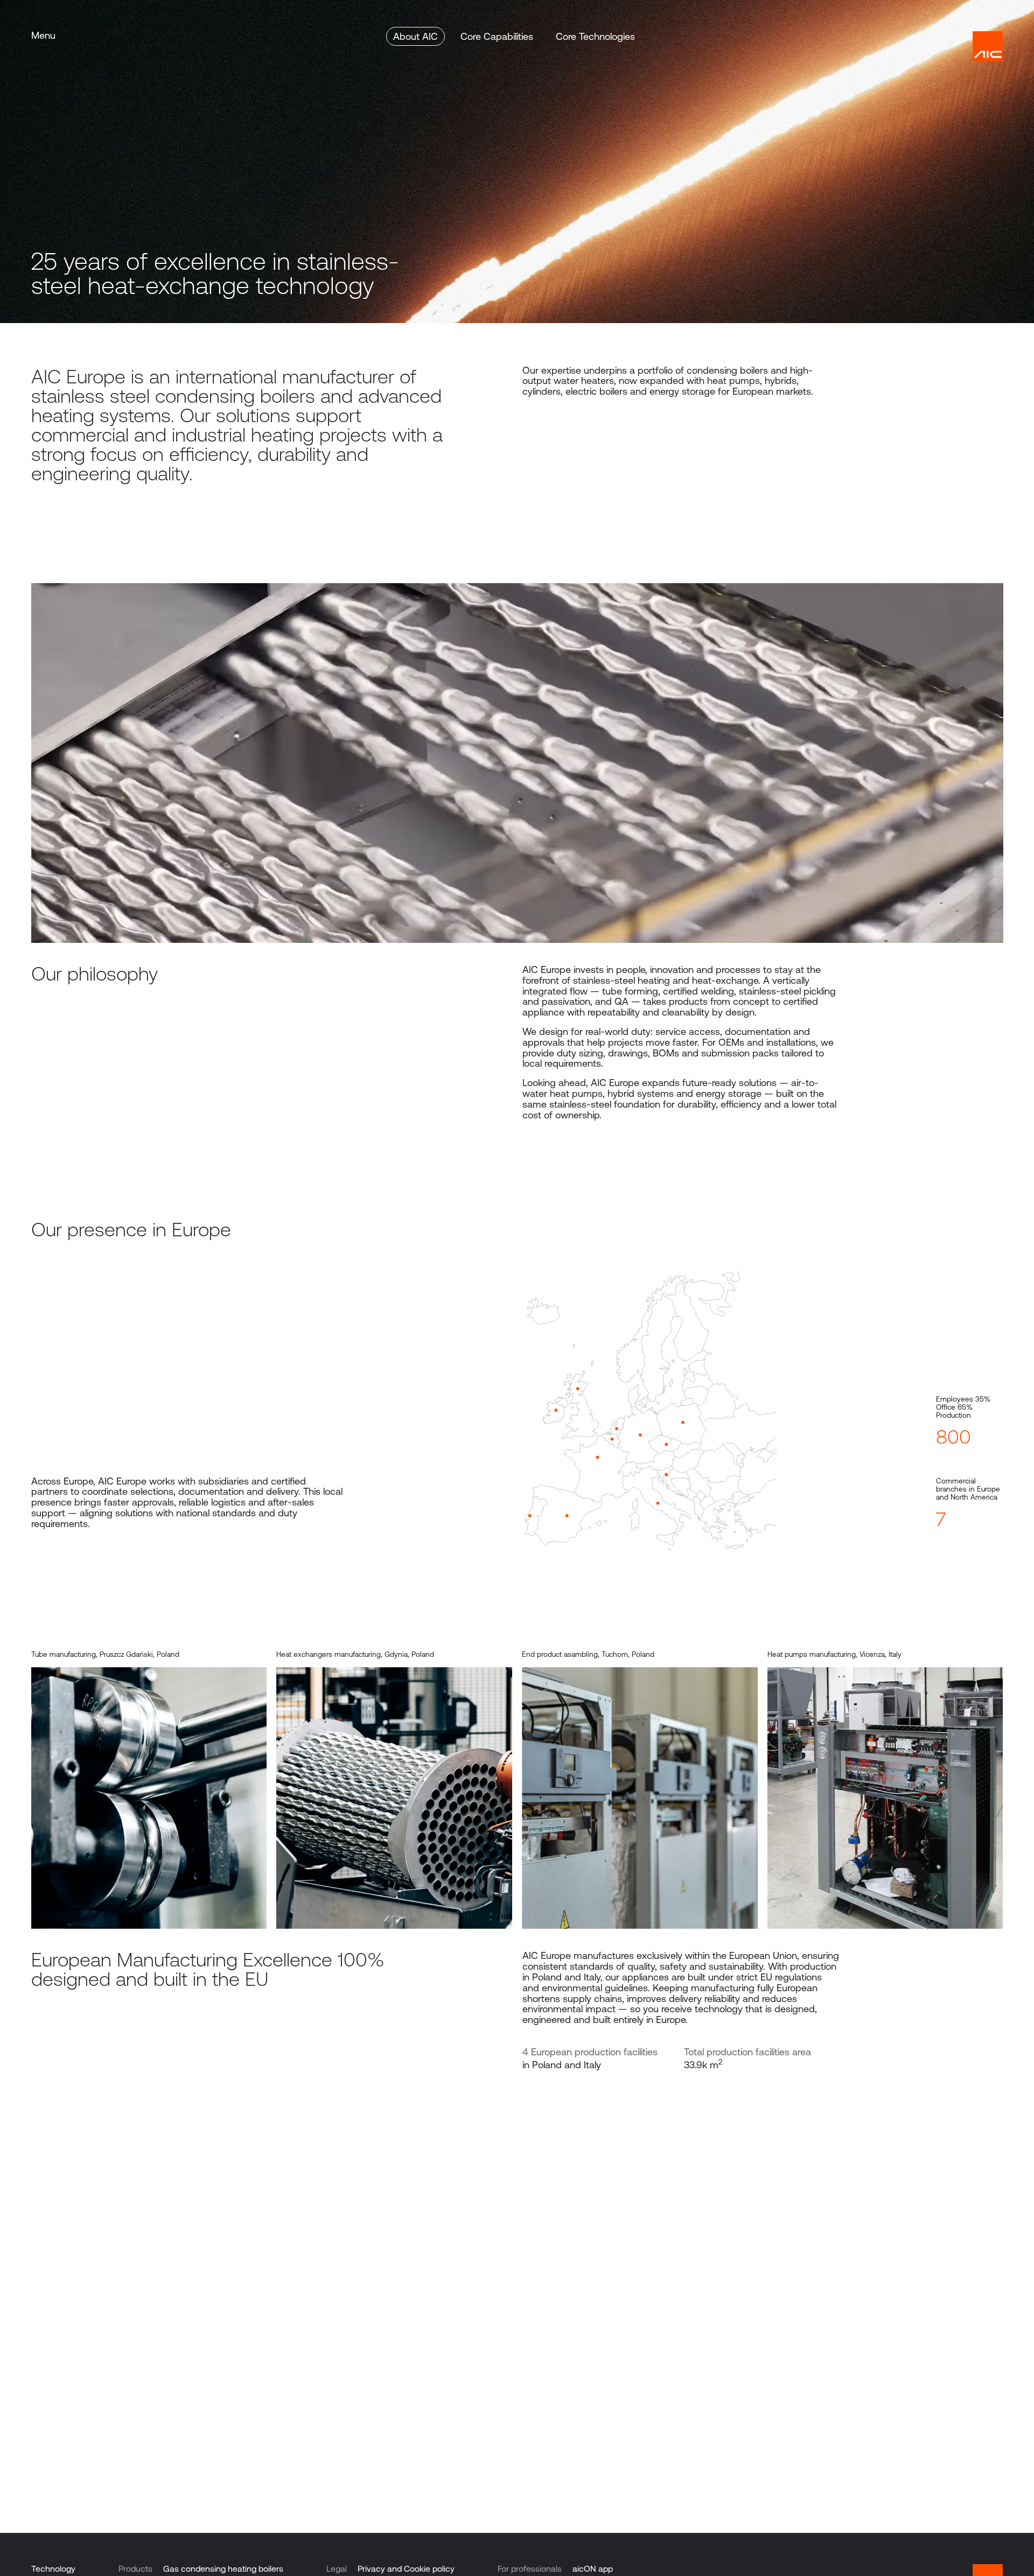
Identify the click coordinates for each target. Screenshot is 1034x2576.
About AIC (415, 36)
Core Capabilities (497, 36)
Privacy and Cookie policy (406, 2569)
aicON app (593, 2569)
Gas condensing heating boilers (223, 2569)
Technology (53, 2569)
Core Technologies (595, 36)
